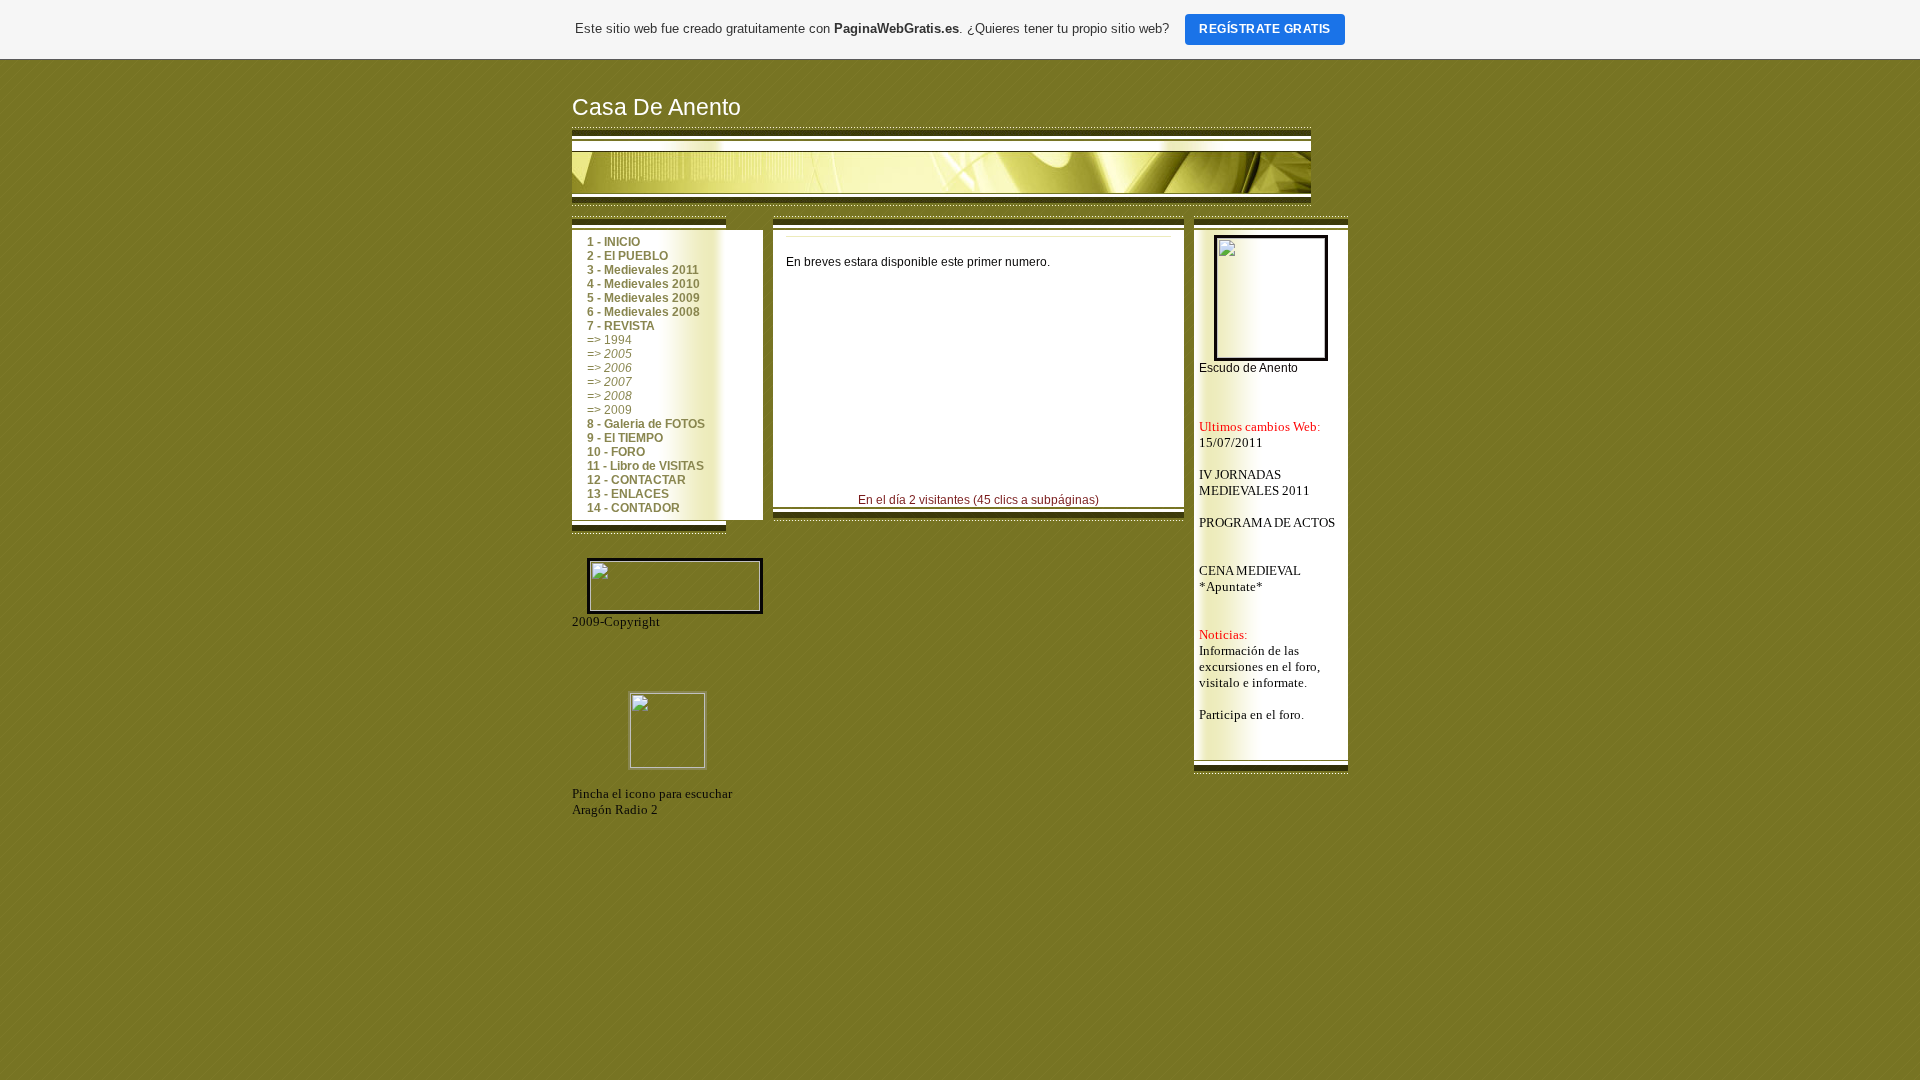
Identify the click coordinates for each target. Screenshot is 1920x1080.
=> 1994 (609, 340)
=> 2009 (609, 410)
